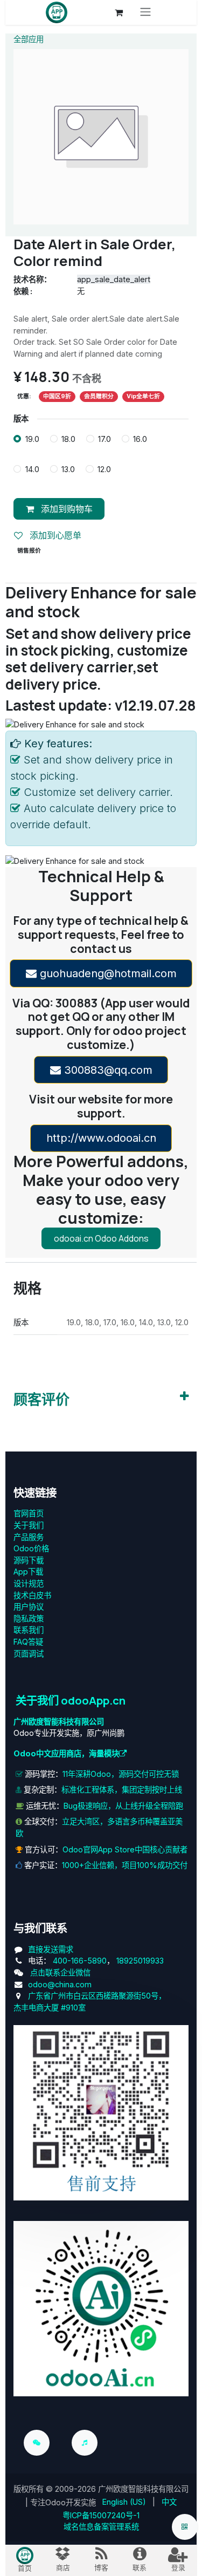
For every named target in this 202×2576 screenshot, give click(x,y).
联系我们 (29, 1630)
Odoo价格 (31, 1548)
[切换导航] (145, 12)
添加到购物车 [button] (65, 509)
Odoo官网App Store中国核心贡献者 (125, 1849)
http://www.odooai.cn (101, 1138)
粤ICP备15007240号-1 (101, 2515)
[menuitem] (124, 2502)
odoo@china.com (60, 1984)
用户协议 (29, 1607)
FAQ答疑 (28, 1642)
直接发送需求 (51, 1949)
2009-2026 (75, 2489)
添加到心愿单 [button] (54, 535)
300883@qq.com (107, 1070)
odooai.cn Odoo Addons (101, 1238)
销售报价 (29, 551)
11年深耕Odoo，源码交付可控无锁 (121, 1774)
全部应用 (29, 39)
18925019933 (140, 1961)
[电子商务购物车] (119, 12)
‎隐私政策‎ (29, 1618)
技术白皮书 (32, 1595)
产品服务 (29, 1537)
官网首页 (29, 1513)
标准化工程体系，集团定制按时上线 (122, 1790)
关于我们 (29, 1525)
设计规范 (29, 1583)
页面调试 (29, 1654)
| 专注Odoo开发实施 (61, 2502)
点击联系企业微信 (60, 1972)
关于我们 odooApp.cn (71, 1700)
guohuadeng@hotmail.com (107, 973)
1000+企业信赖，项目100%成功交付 (125, 1865)
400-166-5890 (80, 1961)
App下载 (28, 1572)
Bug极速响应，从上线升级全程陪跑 (123, 1806)
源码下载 (29, 1560)
